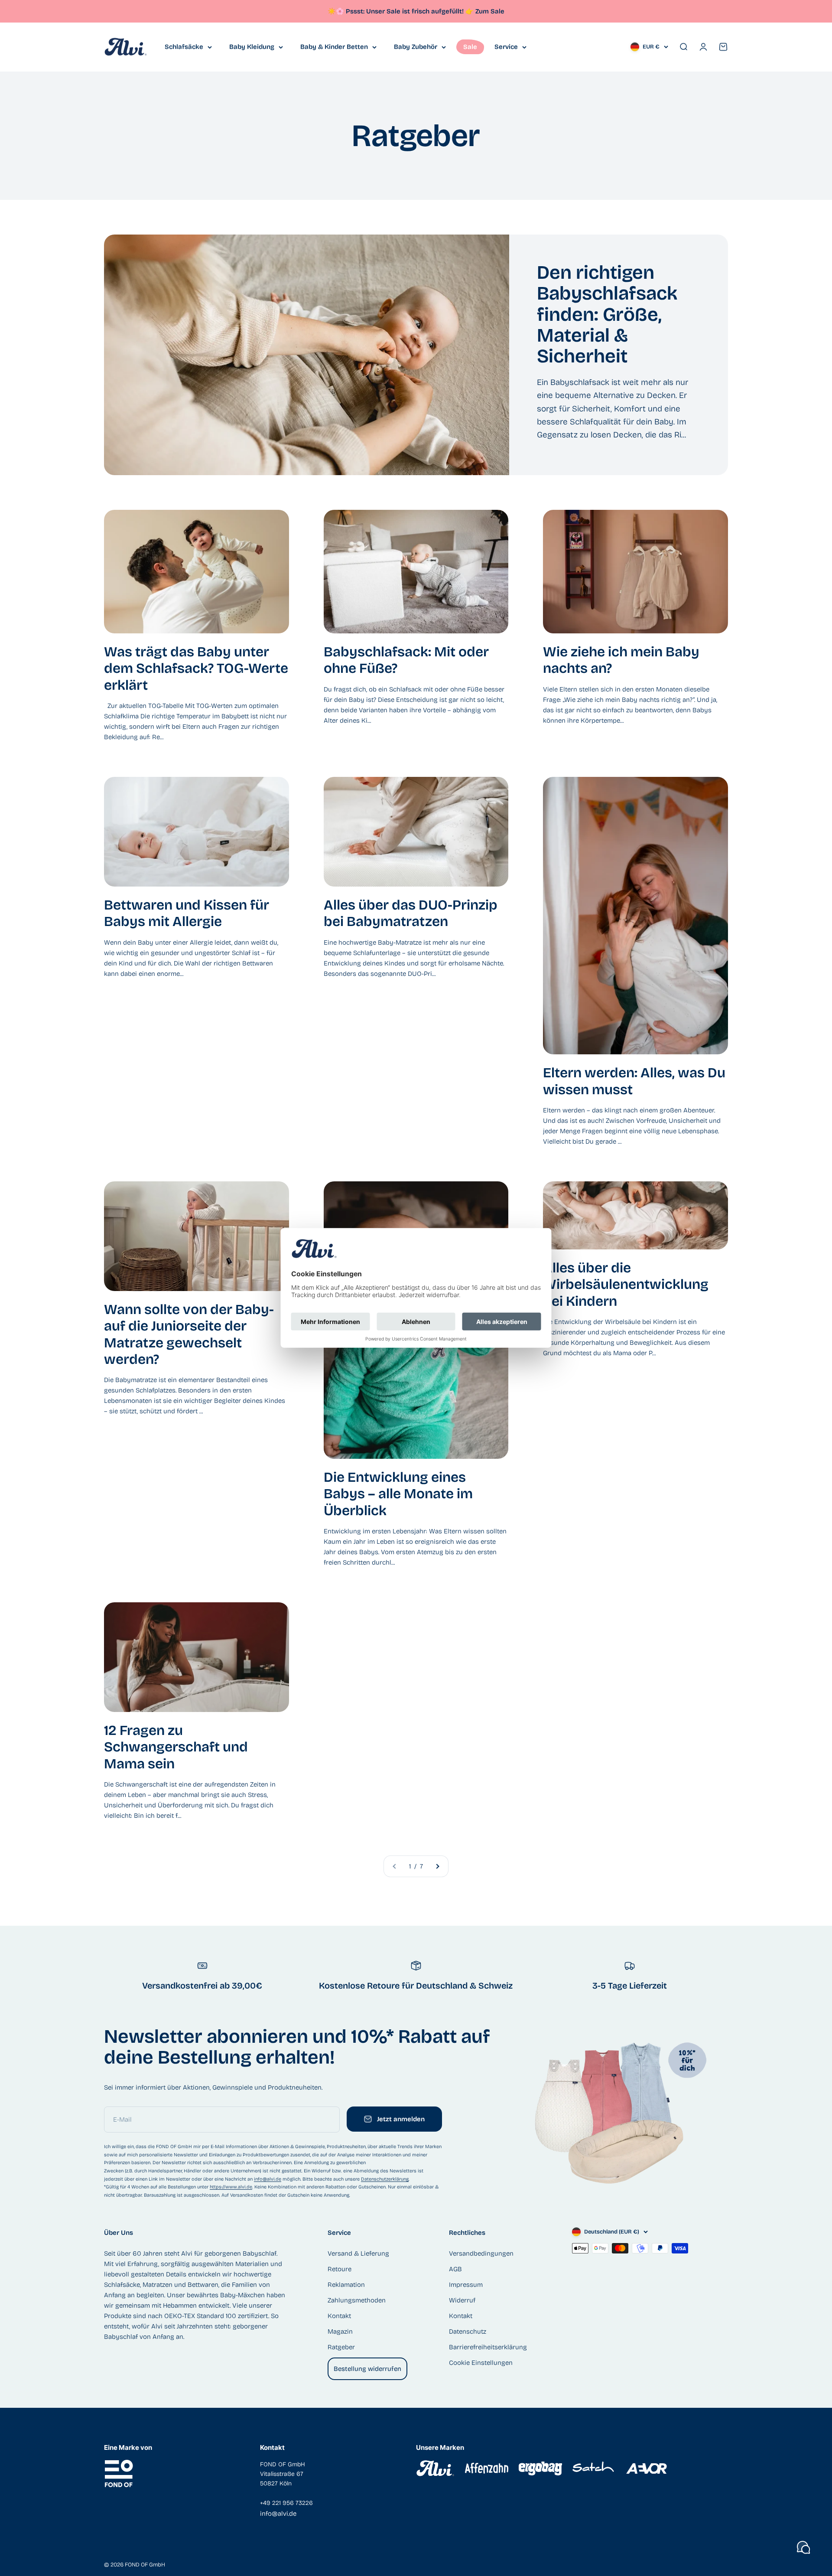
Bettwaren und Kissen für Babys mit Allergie (187, 913)
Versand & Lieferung (358, 2253)
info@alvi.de (268, 2179)
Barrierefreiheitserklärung (488, 2347)
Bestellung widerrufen (367, 2369)
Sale (470, 47)
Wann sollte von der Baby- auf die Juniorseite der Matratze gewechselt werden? (189, 1334)
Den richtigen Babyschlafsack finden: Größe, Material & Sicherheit (607, 315)
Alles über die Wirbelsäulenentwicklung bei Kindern (626, 1285)
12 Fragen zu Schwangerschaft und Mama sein (176, 1747)
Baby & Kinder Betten (334, 47)
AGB (455, 2269)
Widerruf (462, 2300)
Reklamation (346, 2285)
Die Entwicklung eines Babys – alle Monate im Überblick (398, 1494)
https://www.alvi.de (231, 2187)
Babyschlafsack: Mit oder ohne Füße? (406, 660)
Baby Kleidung (252, 47)
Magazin (340, 2331)
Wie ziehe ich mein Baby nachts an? (621, 660)
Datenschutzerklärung (385, 2179)
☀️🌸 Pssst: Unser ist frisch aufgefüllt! (401, 11)
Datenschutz (468, 2331)
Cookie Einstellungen (481, 2363)
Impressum (466, 2285)
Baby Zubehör (416, 47)
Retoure (340, 2269)
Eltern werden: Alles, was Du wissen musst (634, 1081)
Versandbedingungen (481, 2253)
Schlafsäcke (184, 47)
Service (506, 47)
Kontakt (339, 2316)
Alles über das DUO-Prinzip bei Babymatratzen (411, 913)
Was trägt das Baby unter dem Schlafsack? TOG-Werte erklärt (196, 668)
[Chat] (803, 2547)
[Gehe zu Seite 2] (437, 1866)
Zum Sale (490, 11)
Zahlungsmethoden (357, 2300)
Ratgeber (341, 2347)
